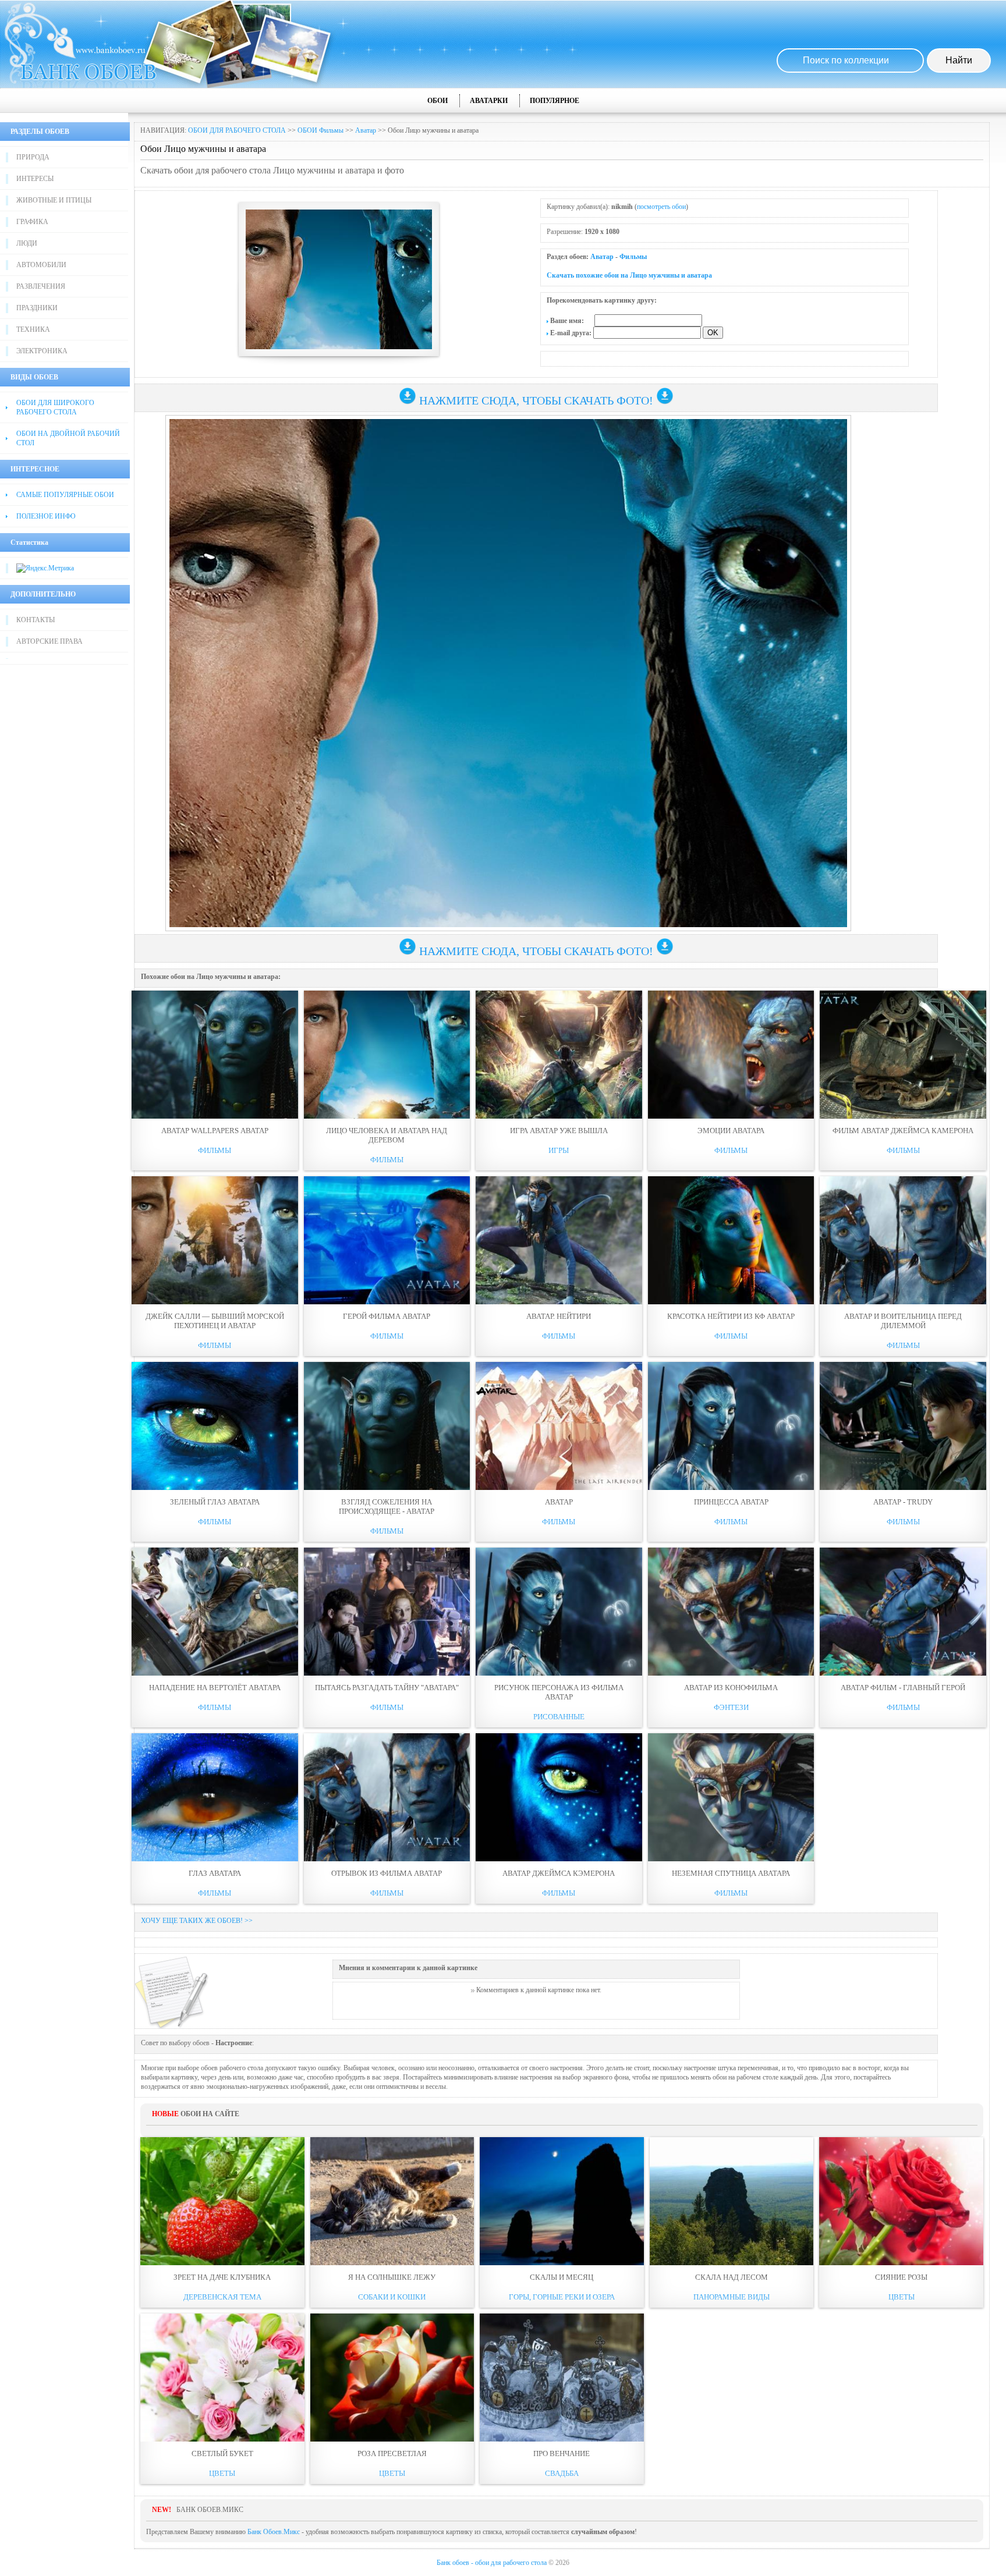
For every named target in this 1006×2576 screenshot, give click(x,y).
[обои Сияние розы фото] (901, 2201)
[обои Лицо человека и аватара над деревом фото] (387, 1055)
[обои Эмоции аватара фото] (731, 1055)
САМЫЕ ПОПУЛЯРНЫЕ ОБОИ (65, 495)
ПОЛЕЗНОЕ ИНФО (46, 516)
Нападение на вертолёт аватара (215, 1688)
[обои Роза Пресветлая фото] (392, 2378)
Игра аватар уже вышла (559, 1131)
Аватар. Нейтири (559, 1316)
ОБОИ (438, 101)
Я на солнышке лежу (392, 2277)
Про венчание (562, 2453)
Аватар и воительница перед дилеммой (903, 1321)
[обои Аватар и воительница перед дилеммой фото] (903, 1240)
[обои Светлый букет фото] (222, 2378)
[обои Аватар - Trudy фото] (903, 1426)
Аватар (366, 130)
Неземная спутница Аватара (731, 1873)
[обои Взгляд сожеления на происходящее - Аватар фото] (387, 1426)
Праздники (37, 308)
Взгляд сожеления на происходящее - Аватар (387, 1507)
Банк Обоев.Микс (274, 2532)
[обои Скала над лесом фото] (732, 2201)
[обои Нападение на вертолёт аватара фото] (215, 1612)
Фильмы (633, 257)
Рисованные (559, 1717)
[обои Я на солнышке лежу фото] (392, 2201)
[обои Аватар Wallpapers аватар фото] (215, 1055)
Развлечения (41, 286)
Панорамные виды (732, 2297)
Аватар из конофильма (731, 1688)
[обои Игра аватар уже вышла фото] (559, 1055)
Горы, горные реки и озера (562, 2297)
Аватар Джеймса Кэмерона (559, 1873)
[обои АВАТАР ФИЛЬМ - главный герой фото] (903, 1612)
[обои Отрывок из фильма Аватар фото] (387, 1797)
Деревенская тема (222, 2297)
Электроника (42, 351)
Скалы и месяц (562, 2277)
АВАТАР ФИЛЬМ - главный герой (903, 1688)
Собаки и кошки (392, 2297)
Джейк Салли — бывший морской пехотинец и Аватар (215, 1321)
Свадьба (562, 2473)
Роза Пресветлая (392, 2453)
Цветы (901, 2297)
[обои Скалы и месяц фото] (562, 2201)
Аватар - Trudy (903, 1502)
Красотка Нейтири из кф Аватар (731, 1316)
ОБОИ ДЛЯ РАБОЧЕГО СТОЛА (237, 130)
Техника (33, 329)
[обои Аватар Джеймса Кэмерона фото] (559, 1797)
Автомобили (41, 265)
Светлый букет (222, 2453)
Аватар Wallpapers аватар (215, 1131)
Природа (33, 157)
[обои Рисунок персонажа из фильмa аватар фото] (559, 1612)
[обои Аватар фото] (559, 1426)
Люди (27, 243)
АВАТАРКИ (489, 101)
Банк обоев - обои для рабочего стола (492, 2563)
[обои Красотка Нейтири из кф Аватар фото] (731, 1240)
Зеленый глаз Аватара (215, 1502)
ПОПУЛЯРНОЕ (555, 101)
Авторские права (49, 641)
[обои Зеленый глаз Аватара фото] (215, 1426)
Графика (32, 222)
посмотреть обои (661, 207)
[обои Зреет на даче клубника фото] (222, 2201)
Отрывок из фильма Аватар (387, 1873)
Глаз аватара (215, 1873)
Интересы (35, 179)
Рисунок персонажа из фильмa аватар (559, 1692)
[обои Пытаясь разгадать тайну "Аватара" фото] (387, 1612)
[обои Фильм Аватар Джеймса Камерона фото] (903, 1055)
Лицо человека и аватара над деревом (387, 1135)
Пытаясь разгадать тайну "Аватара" (387, 1688)
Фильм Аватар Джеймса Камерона (903, 1131)
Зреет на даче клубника (222, 2277)
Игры (559, 1150)
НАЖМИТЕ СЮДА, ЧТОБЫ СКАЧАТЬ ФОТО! (536, 400)
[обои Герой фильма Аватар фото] (387, 1240)
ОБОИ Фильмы (320, 130)
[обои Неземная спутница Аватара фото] (731, 1797)
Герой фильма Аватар (387, 1316)
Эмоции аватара (731, 1131)
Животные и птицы (54, 200)
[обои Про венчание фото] (562, 2378)
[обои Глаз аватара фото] (215, 1797)
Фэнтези (731, 1707)
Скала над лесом (732, 2277)
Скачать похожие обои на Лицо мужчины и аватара (629, 275)
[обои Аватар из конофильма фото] (731, 1612)
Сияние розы (901, 2277)
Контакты (36, 620)
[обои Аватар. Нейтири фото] (559, 1240)
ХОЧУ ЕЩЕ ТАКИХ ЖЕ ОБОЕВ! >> (197, 1921)
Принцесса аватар (731, 1502)
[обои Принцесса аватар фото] (731, 1426)
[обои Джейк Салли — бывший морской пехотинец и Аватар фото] (215, 1240)
